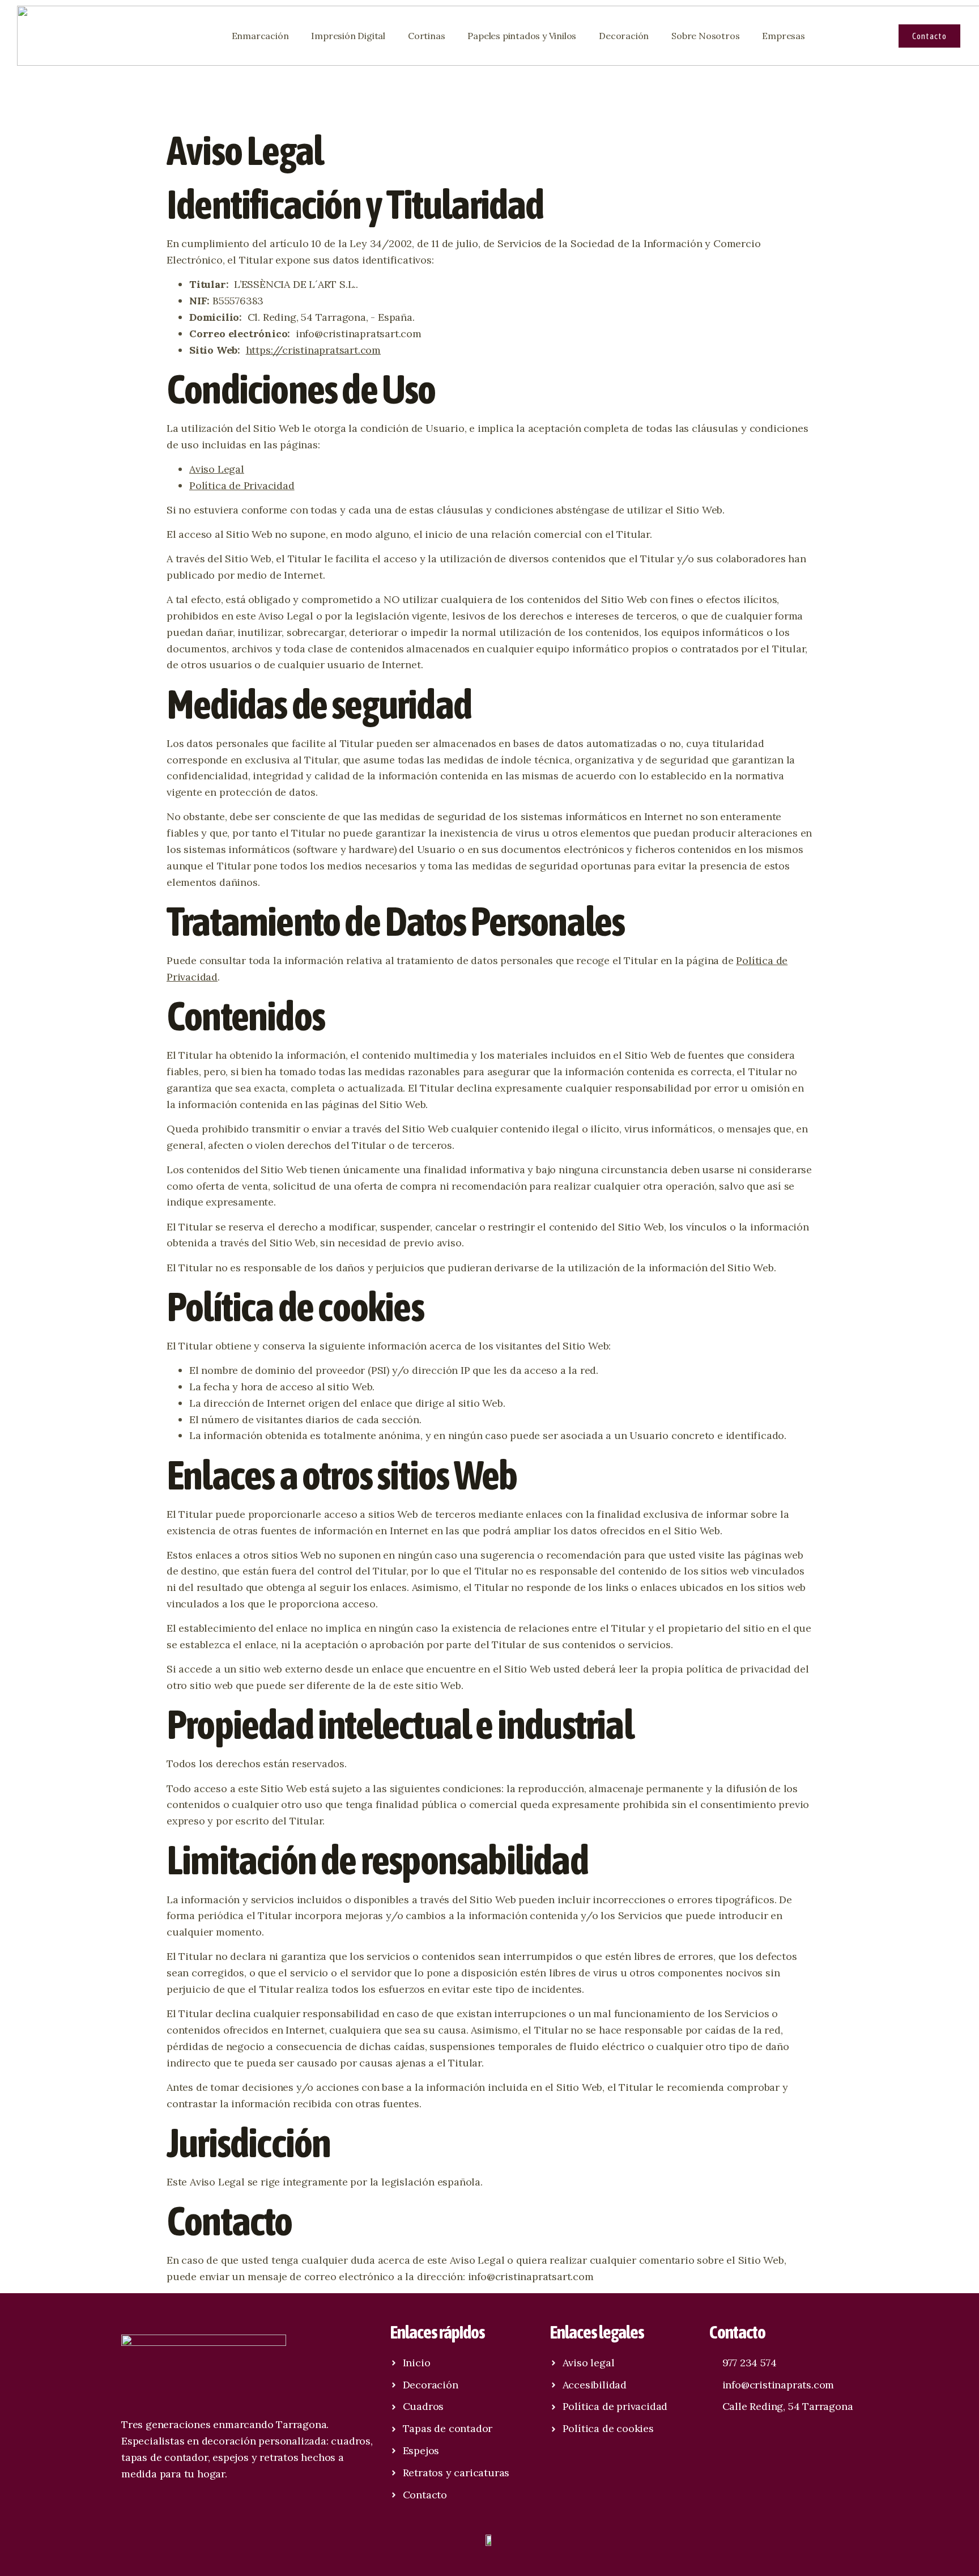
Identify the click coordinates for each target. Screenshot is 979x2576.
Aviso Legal (217, 469)
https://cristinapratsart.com (313, 350)
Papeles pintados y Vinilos (522, 36)
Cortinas (426, 36)
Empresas (783, 36)
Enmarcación (260, 36)
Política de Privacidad (242, 485)
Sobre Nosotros (705, 36)
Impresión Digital (348, 36)
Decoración (624, 36)
